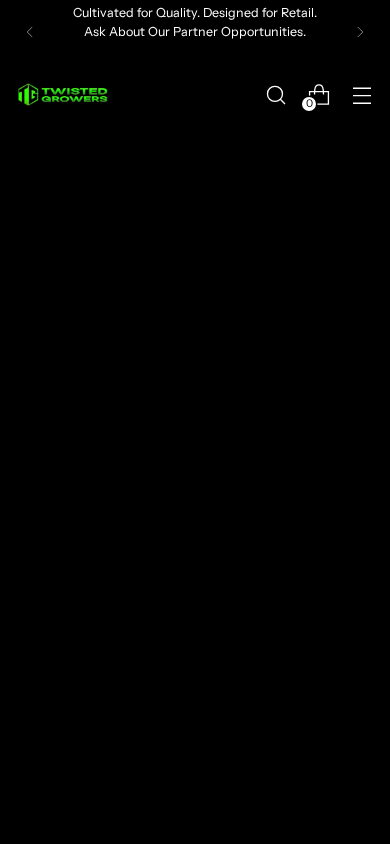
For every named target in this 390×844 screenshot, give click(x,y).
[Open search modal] (275, 94)
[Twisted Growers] (63, 94)
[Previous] (30, 32)
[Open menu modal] (361, 94)
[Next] (360, 32)
